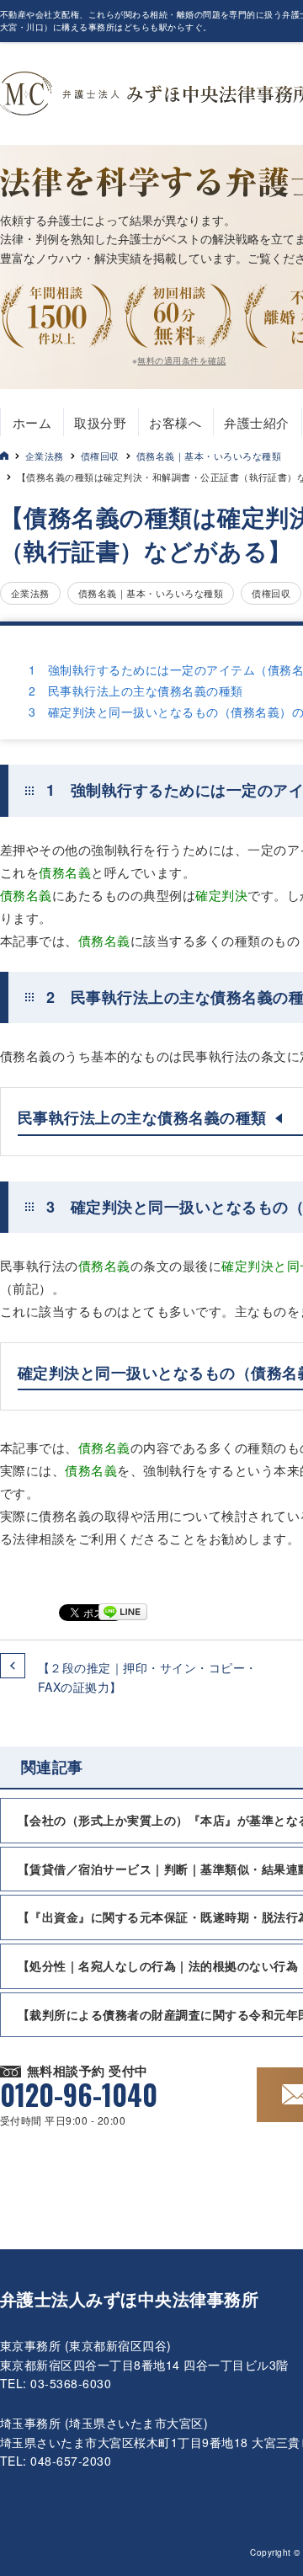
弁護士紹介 (256, 422)
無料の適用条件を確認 (181, 360)
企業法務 (45, 456)
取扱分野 (100, 422)
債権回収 (100, 456)
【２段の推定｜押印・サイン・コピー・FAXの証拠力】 (148, 1677)
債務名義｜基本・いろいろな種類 (209, 456)
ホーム (32, 422)
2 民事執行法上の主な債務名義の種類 (136, 691)
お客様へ (175, 422)
